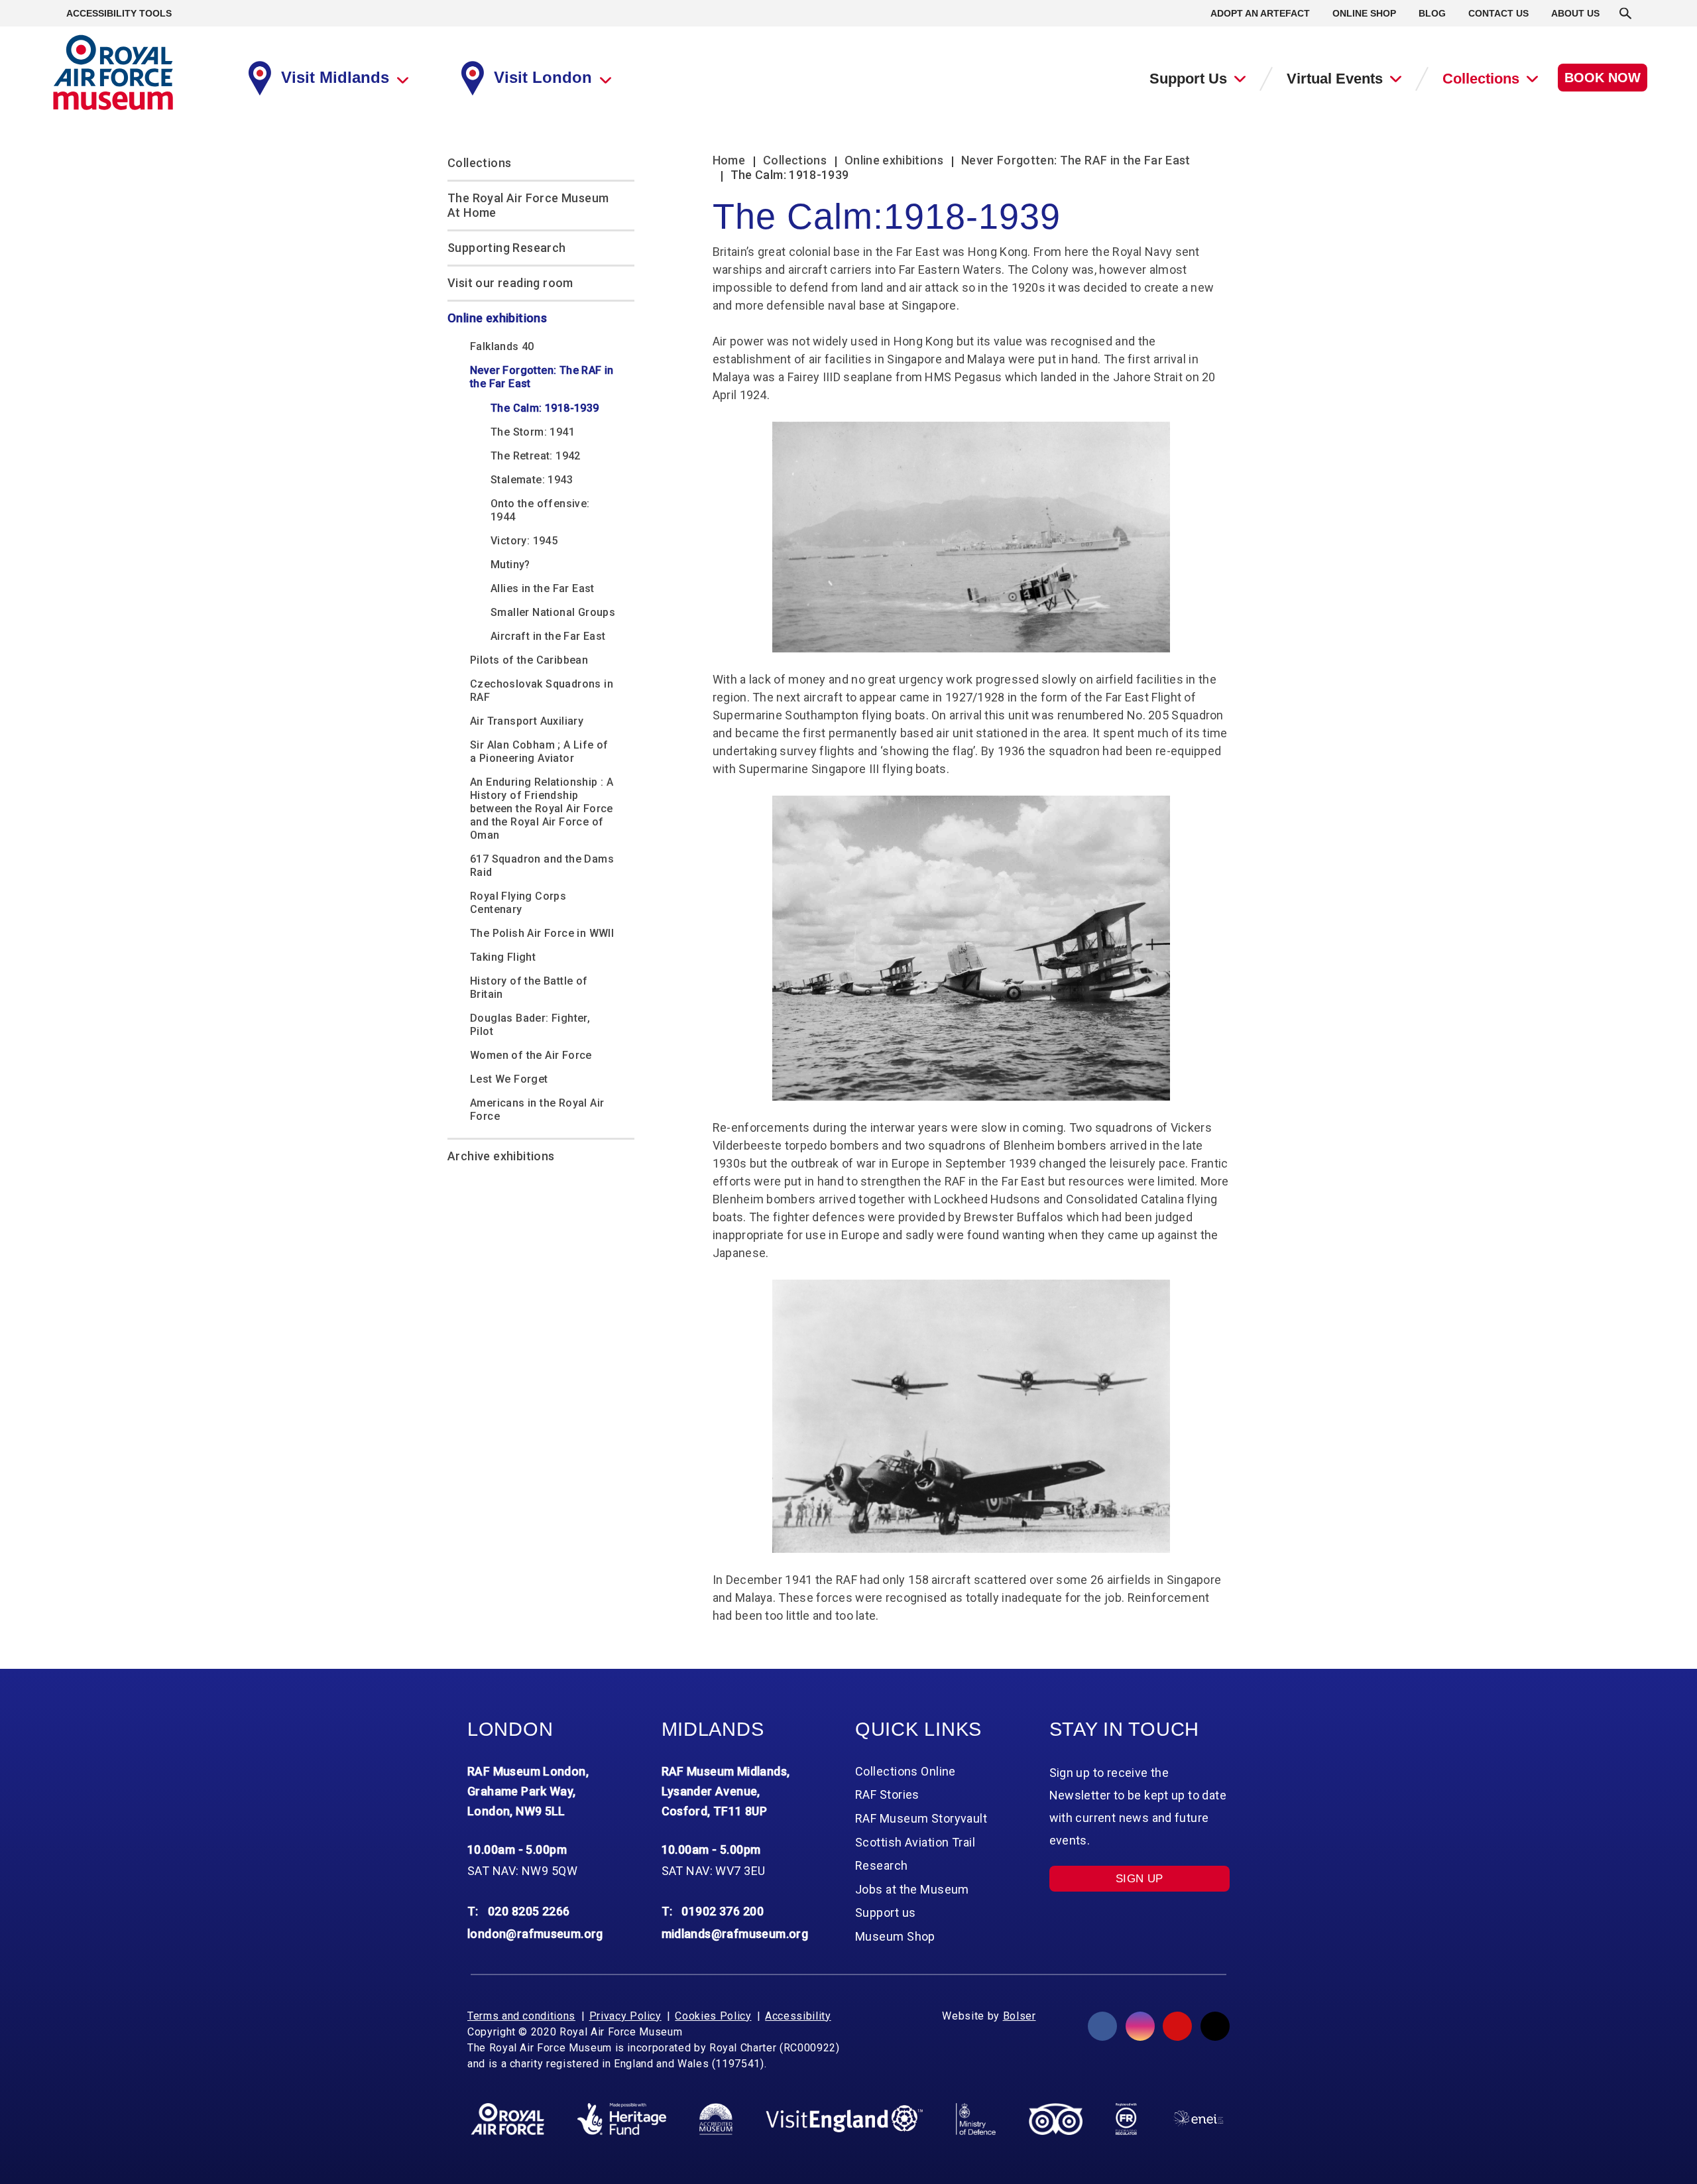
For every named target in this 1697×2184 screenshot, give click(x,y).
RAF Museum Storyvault (921, 1818)
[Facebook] (1102, 2026)
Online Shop (1364, 13)
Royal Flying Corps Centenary (518, 903)
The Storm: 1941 (533, 432)
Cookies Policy (713, 2016)
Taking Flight (503, 957)
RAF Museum (113, 73)
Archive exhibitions (501, 1156)
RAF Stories (887, 1794)
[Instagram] (1140, 2026)
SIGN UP (1140, 1879)
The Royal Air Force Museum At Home (528, 205)
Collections (1481, 79)
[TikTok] (1215, 2026)
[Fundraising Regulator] (1126, 2119)
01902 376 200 (723, 1911)
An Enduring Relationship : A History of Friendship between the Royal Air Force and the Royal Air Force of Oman (542, 809)
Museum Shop (895, 1936)
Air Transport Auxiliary (527, 721)
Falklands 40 (502, 346)
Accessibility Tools (119, 13)
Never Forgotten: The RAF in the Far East (542, 377)
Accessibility (798, 2016)
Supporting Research (507, 248)
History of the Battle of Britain (529, 988)
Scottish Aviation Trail (915, 1842)
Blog (1432, 13)
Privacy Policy (625, 2016)
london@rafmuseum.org (535, 1934)
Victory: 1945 (524, 541)
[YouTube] (1177, 2026)
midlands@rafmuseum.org (735, 1934)
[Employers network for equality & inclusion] (1198, 2119)
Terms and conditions (521, 2016)
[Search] (1625, 13)
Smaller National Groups (553, 612)
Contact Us (1498, 13)
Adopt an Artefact (1260, 13)
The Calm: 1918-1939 (545, 408)
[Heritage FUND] (622, 2119)
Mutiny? (510, 565)
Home (729, 160)
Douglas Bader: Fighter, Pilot (530, 1025)
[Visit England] (845, 2119)
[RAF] (507, 2119)
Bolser (1020, 2016)
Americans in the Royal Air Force (537, 1110)
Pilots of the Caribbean (529, 660)
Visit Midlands (335, 77)
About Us (1575, 13)
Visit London (543, 77)
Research (882, 1865)
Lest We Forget (509, 1079)
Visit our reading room (510, 283)
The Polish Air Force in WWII (542, 933)
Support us (885, 1912)
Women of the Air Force (531, 1055)
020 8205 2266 (529, 1911)
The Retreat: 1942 (536, 456)
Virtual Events (1335, 79)
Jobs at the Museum (912, 1889)
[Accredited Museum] (716, 2119)
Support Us (1188, 79)
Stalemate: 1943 (532, 480)
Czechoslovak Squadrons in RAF (542, 691)
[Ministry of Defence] (975, 2119)
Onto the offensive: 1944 (540, 510)
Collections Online (906, 1771)
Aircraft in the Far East (548, 636)
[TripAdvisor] (1056, 2119)
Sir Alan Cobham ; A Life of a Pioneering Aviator (539, 752)
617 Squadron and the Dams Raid (542, 866)
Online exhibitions (497, 318)
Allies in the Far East (543, 588)
